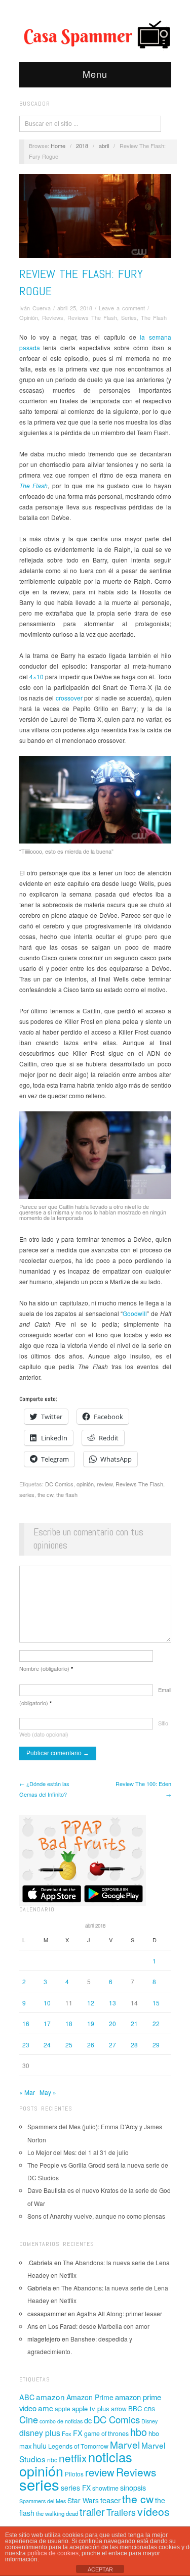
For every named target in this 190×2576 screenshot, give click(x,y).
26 (91, 2045)
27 (112, 2045)
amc (46, 2408)
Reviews (53, 317)
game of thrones (106, 2433)
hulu (40, 2446)
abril (104, 146)
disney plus (40, 2433)
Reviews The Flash (92, 317)
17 (47, 2023)
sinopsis (133, 2487)
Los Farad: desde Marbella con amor (99, 2326)
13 (112, 2003)
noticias (110, 2457)
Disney (149, 2421)
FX (78, 2433)
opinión (85, 1484)
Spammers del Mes (43, 2501)
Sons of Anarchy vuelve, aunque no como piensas (96, 2216)
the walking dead (57, 2513)
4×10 (37, 676)
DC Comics (59, 1484)
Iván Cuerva (35, 308)
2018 (82, 146)
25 (69, 2045)
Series (129, 317)
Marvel (125, 2444)
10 (47, 2003)
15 (156, 2003)
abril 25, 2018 (75, 308)
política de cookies (53, 2553)
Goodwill (135, 1313)
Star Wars (83, 2500)
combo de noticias (61, 2421)
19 (91, 2023)
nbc (52, 2460)
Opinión (29, 317)
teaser (110, 2500)
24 (47, 2045)
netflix (73, 2458)
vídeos (154, 2511)
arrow (119, 2408)
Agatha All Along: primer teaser (119, 2313)
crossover (70, 698)
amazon (50, 2397)
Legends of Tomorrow (78, 2446)
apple (63, 2408)
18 (69, 2023)
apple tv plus (91, 2408)
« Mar (27, 2092)
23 (26, 2045)
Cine (29, 2419)
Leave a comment (122, 308)
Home (58, 146)
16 (26, 2023)
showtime (105, 2488)
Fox (67, 2433)
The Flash (154, 317)
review (105, 1484)
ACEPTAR (100, 2569)
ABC (27, 2397)
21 (134, 2023)
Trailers (121, 2512)
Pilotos (74, 2474)
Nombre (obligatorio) (46, 1668)
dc (88, 2420)
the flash (67, 1494)
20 (112, 2023)
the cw (45, 1494)
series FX (76, 2488)
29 (156, 2045)
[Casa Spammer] (95, 34)
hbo (139, 2432)
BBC (135, 2408)
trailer (92, 2512)
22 (156, 2023)
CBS (149, 2409)
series (27, 1494)
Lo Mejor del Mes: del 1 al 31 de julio (78, 2152)
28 (134, 2045)
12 (91, 2003)
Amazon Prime (90, 2397)
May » (48, 2092)
